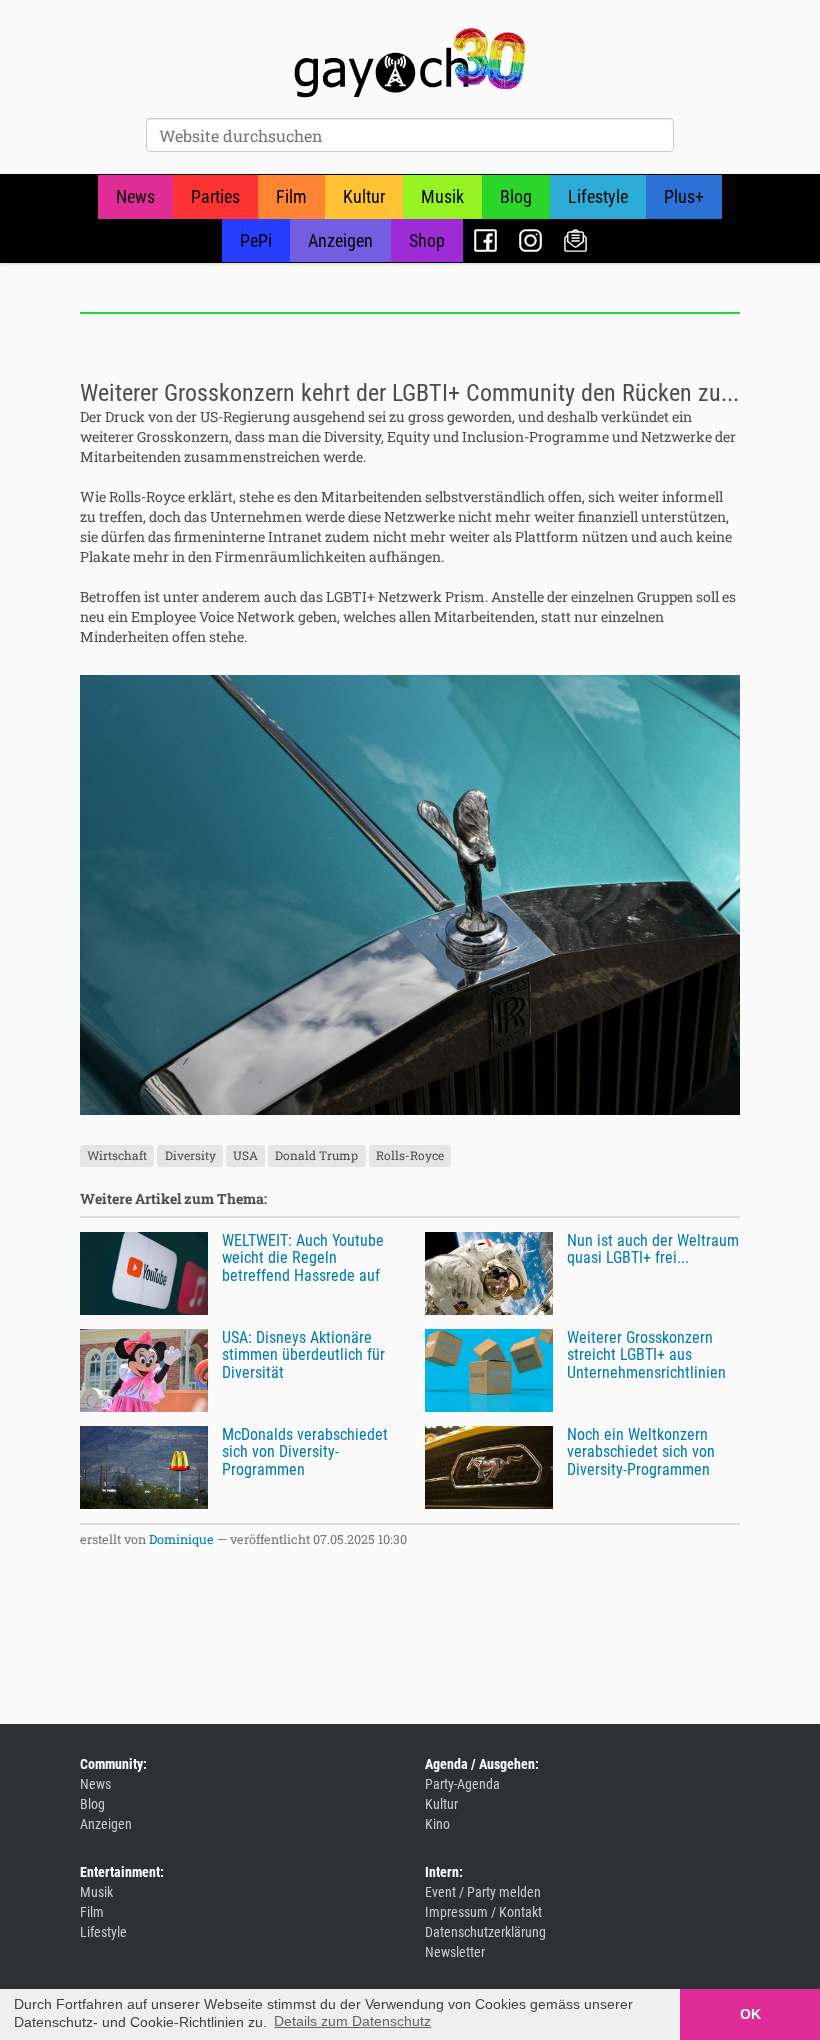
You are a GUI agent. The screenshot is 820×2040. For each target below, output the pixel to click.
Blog (516, 196)
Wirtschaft (117, 1156)
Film (291, 196)
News (135, 196)
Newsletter (575, 240)
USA (245, 1156)
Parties (215, 196)
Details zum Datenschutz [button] (352, 2021)
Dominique (181, 1539)
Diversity (190, 1156)
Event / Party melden (483, 1892)
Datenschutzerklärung (485, 1932)
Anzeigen (340, 240)
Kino (437, 1824)
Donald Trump (316, 1156)
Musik (442, 196)
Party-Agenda (462, 1784)
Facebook (485, 240)
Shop (427, 240)
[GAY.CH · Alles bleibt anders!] (410, 63)
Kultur (364, 196)
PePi (256, 240)
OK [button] (750, 2014)
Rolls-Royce (410, 1156)
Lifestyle (598, 196)
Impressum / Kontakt (483, 1912)
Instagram (530, 240)
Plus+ (684, 196)
